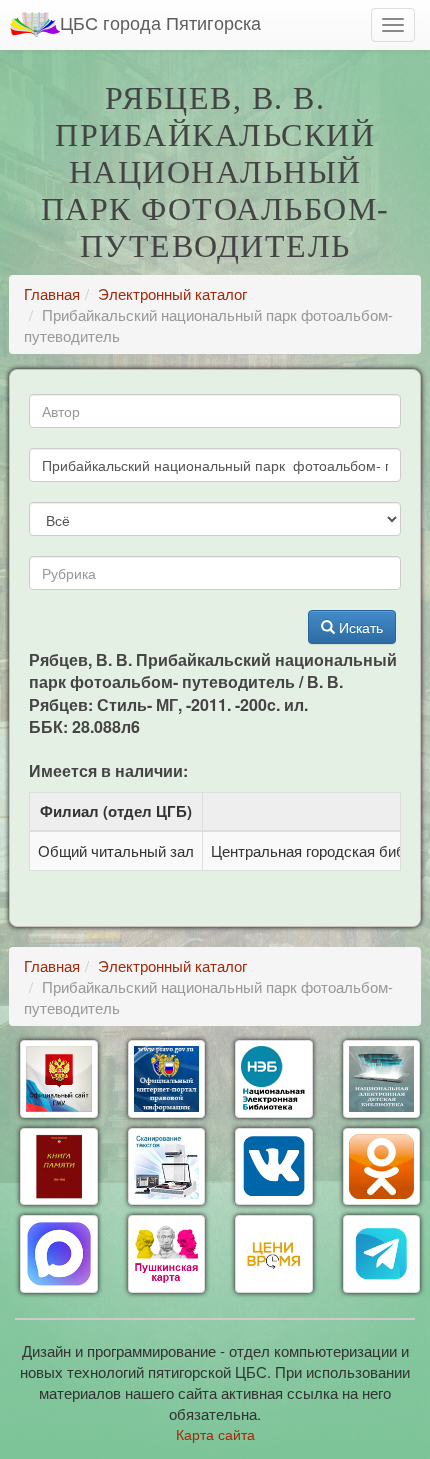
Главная (52, 293)
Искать (359, 627)
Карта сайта (215, 1434)
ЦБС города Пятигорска (160, 22)
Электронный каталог (172, 293)
